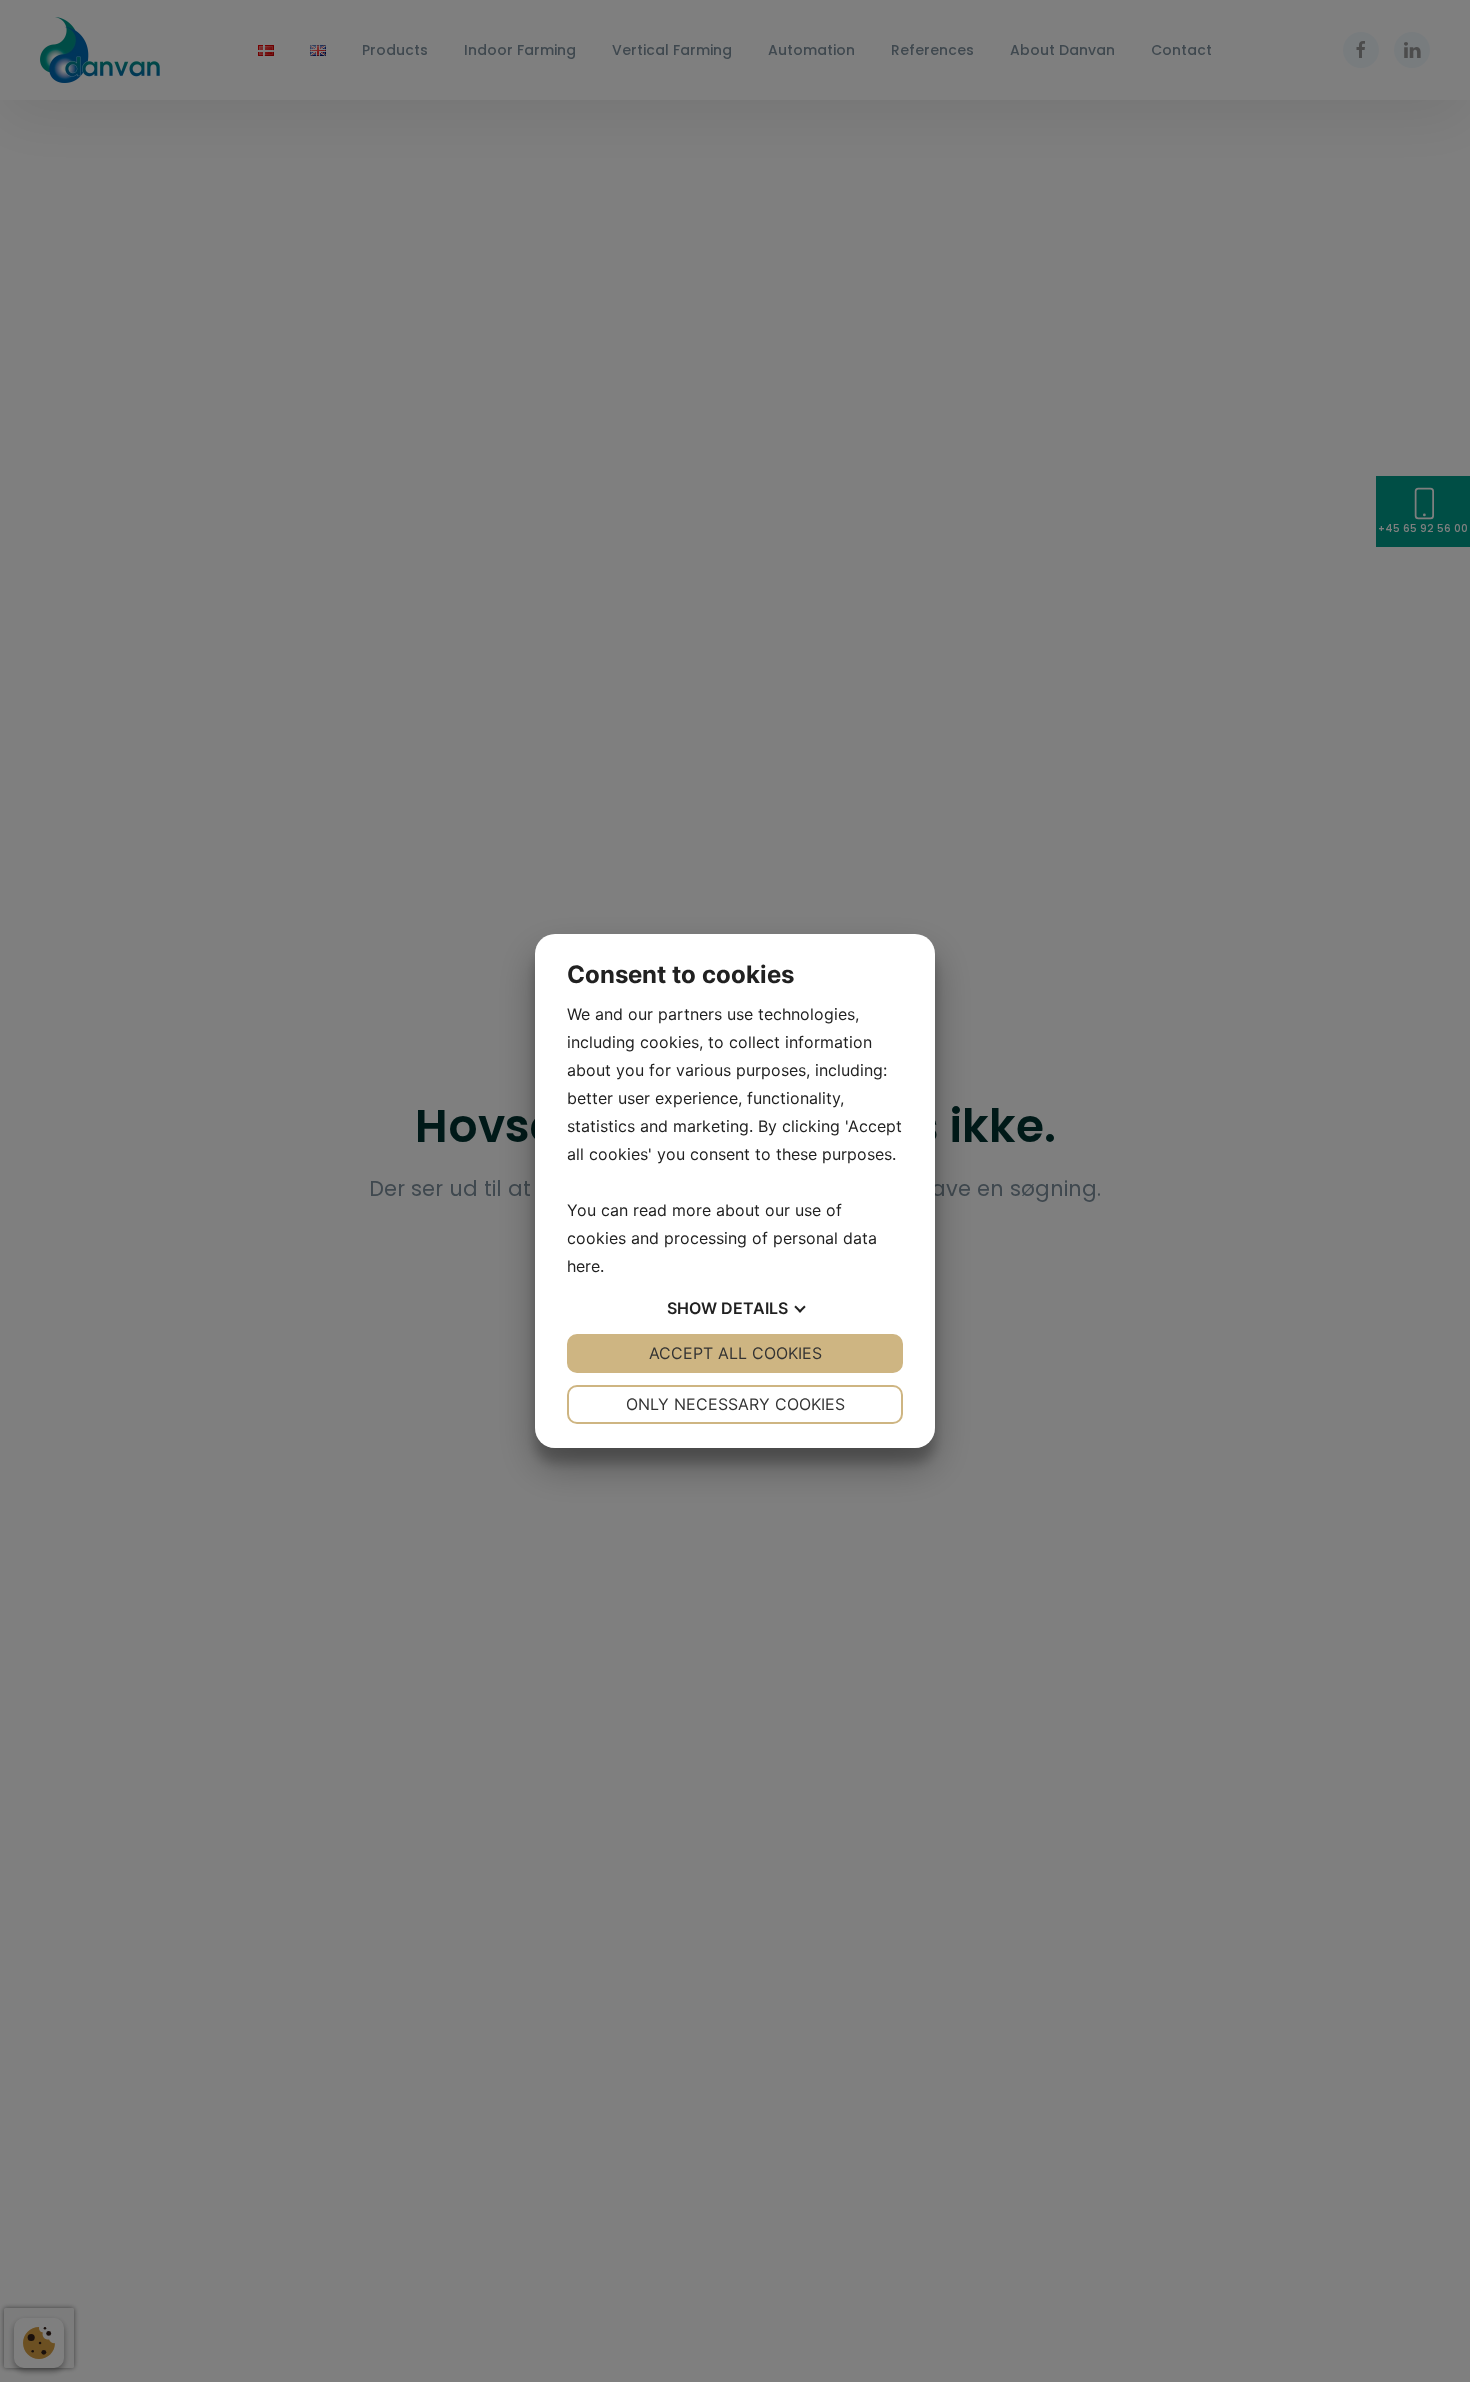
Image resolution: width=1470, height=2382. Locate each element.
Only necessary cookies (735, 1404)
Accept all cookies (735, 1353)
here (583, 1266)
